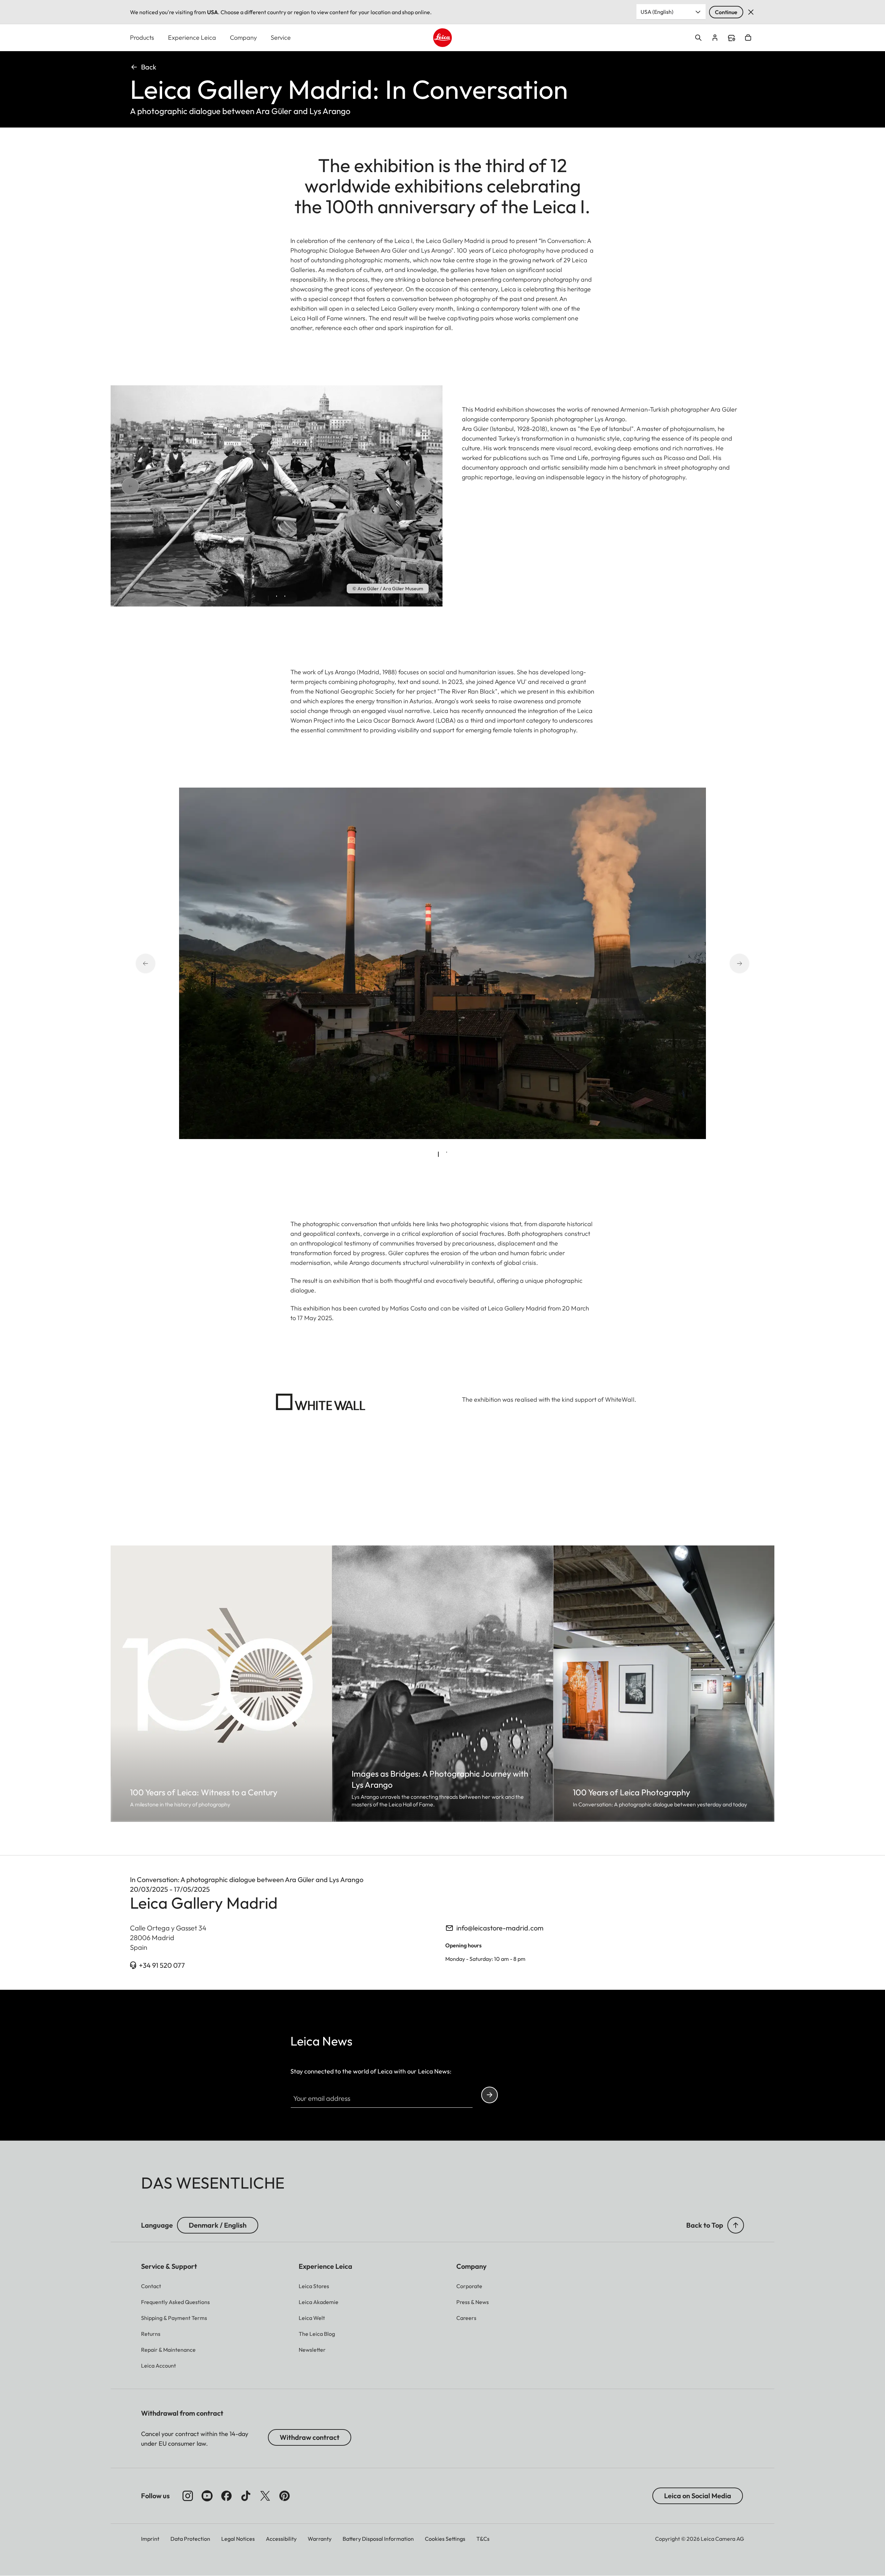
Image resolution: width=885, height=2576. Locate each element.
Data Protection (190, 2539)
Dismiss (751, 12)
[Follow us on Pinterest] (285, 2496)
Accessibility (281, 2539)
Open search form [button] (698, 38)
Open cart (748, 38)
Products (142, 37)
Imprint (150, 2539)
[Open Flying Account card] (715, 38)
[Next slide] (398, 486)
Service (281, 37)
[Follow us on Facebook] (226, 2496)
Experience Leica (192, 37)
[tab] (268, 598)
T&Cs (483, 2539)
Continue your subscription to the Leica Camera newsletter (490, 2095)
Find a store (732, 38)
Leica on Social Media (698, 2496)
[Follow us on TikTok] (246, 2496)
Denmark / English (218, 2225)
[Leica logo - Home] (442, 38)
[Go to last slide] (155, 486)
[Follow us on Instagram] (188, 2496)
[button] (736, 2225)
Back (149, 67)
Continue (726, 12)
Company (243, 37)
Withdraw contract (310, 2437)
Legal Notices (238, 2539)
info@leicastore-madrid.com (500, 1928)
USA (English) (657, 12)
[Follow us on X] (265, 2496)
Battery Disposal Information (378, 2539)
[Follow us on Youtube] (207, 2496)
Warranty (320, 2539)
